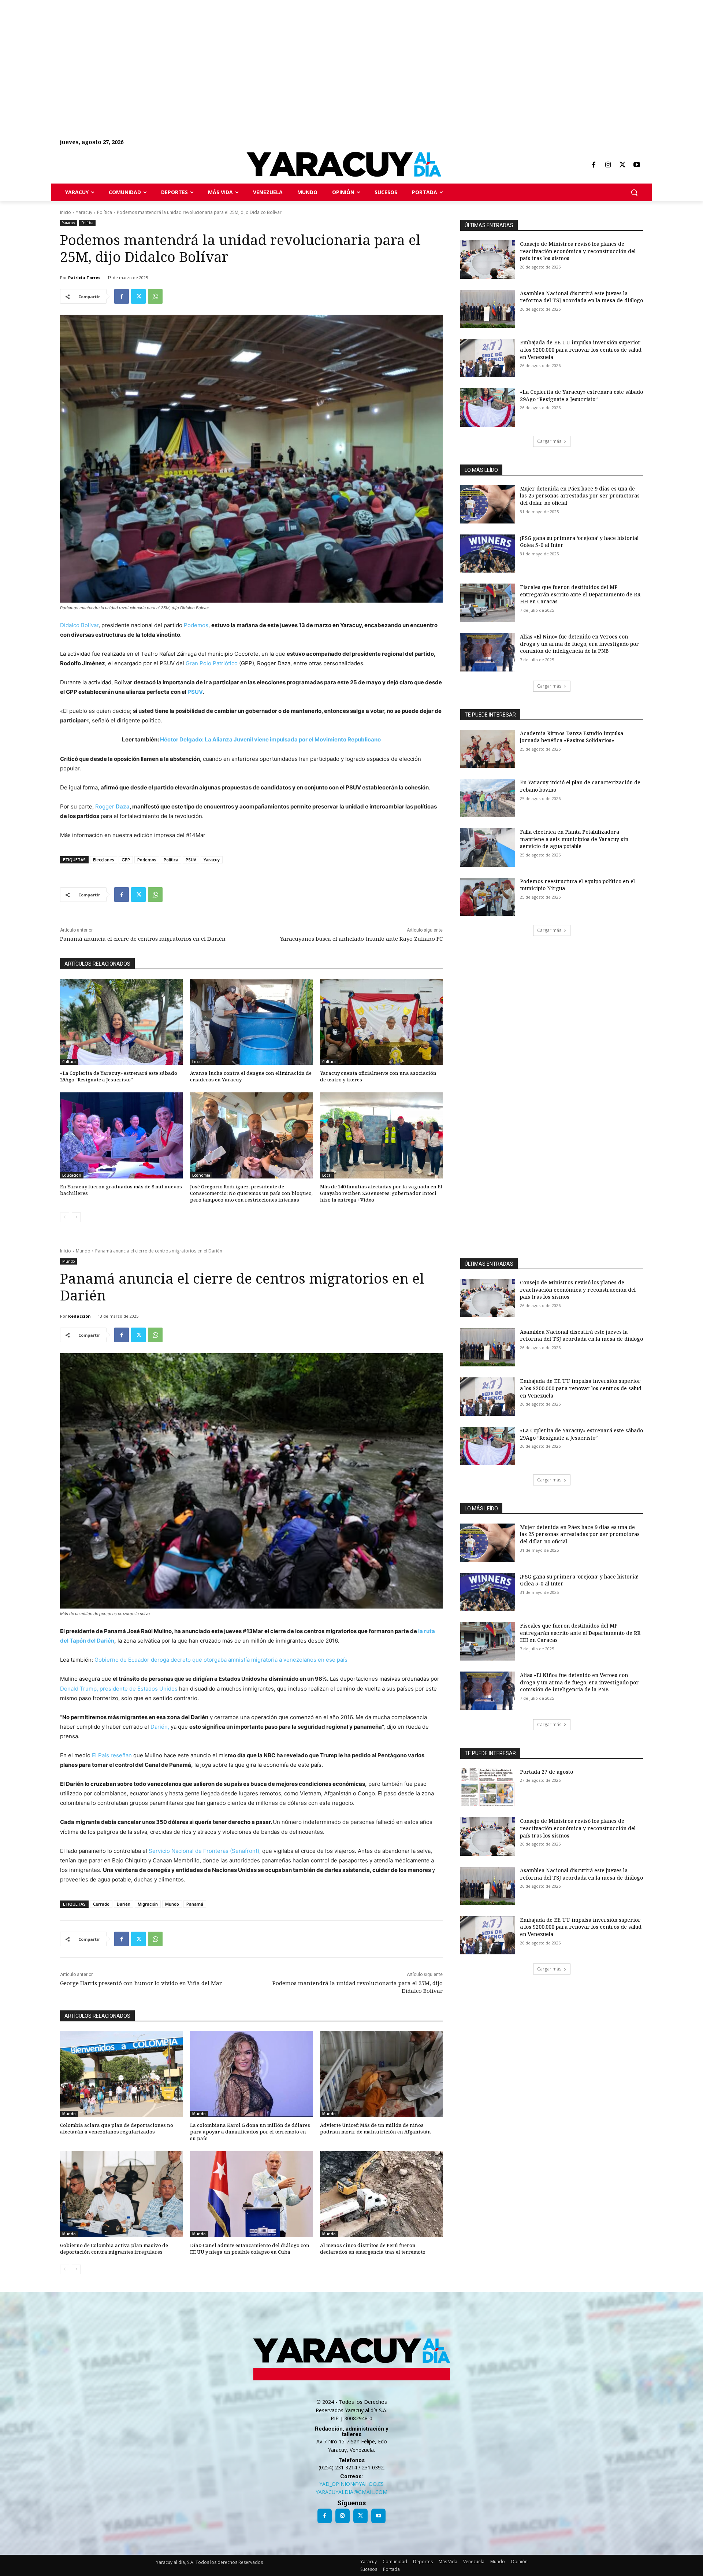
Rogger (112, 806)
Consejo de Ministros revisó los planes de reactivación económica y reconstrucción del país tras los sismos (578, 251)
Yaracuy (84, 212)
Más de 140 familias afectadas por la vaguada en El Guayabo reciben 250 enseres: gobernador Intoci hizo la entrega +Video (381, 1193)
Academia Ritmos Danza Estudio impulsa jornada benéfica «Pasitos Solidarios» (572, 737)
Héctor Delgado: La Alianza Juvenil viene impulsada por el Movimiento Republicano (270, 739)
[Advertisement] (220, 51)
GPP (126, 860)
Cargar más (549, 441)
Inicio (66, 212)
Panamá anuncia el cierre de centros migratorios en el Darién (143, 939)
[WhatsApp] (155, 296)
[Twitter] (622, 165)
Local (197, 1062)
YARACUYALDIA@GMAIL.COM (351, 2492)
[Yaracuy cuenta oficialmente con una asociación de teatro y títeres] (381, 1022)
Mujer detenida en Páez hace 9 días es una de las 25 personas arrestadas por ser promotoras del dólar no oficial (580, 496)
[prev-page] (65, 1217)
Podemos (196, 625)
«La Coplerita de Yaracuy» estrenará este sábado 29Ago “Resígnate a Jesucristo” (119, 1076)
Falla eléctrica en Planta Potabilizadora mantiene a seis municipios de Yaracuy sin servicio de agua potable (574, 839)
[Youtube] (637, 165)
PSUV (195, 692)
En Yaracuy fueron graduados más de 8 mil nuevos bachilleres (121, 1190)
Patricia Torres (84, 277)
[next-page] (76, 1217)
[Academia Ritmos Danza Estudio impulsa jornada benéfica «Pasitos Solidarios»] (488, 749)
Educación (72, 1175)
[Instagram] (608, 165)
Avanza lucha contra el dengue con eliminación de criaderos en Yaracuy (251, 1076)
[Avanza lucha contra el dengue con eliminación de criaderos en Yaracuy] (251, 1022)
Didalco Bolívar (79, 625)
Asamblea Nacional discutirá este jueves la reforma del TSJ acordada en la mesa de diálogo (581, 297)
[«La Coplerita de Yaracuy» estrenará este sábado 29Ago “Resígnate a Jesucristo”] (121, 1022)
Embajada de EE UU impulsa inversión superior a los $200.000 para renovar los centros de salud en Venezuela (581, 349)
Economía (201, 1175)
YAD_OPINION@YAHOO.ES (351, 2484)
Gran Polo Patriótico (212, 663)
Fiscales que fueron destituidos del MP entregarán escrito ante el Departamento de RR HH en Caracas (580, 594)
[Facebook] (594, 165)
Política (105, 212)
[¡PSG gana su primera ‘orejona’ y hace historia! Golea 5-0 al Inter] (488, 554)
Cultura (69, 1062)
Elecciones (104, 860)
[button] (634, 192)
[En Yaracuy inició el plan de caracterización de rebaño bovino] (488, 798)
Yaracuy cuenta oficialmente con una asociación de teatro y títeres (378, 1076)
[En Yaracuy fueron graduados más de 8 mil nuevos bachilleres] (121, 1135)
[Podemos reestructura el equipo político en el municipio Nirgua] (488, 897)
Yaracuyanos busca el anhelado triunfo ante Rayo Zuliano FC (361, 939)
